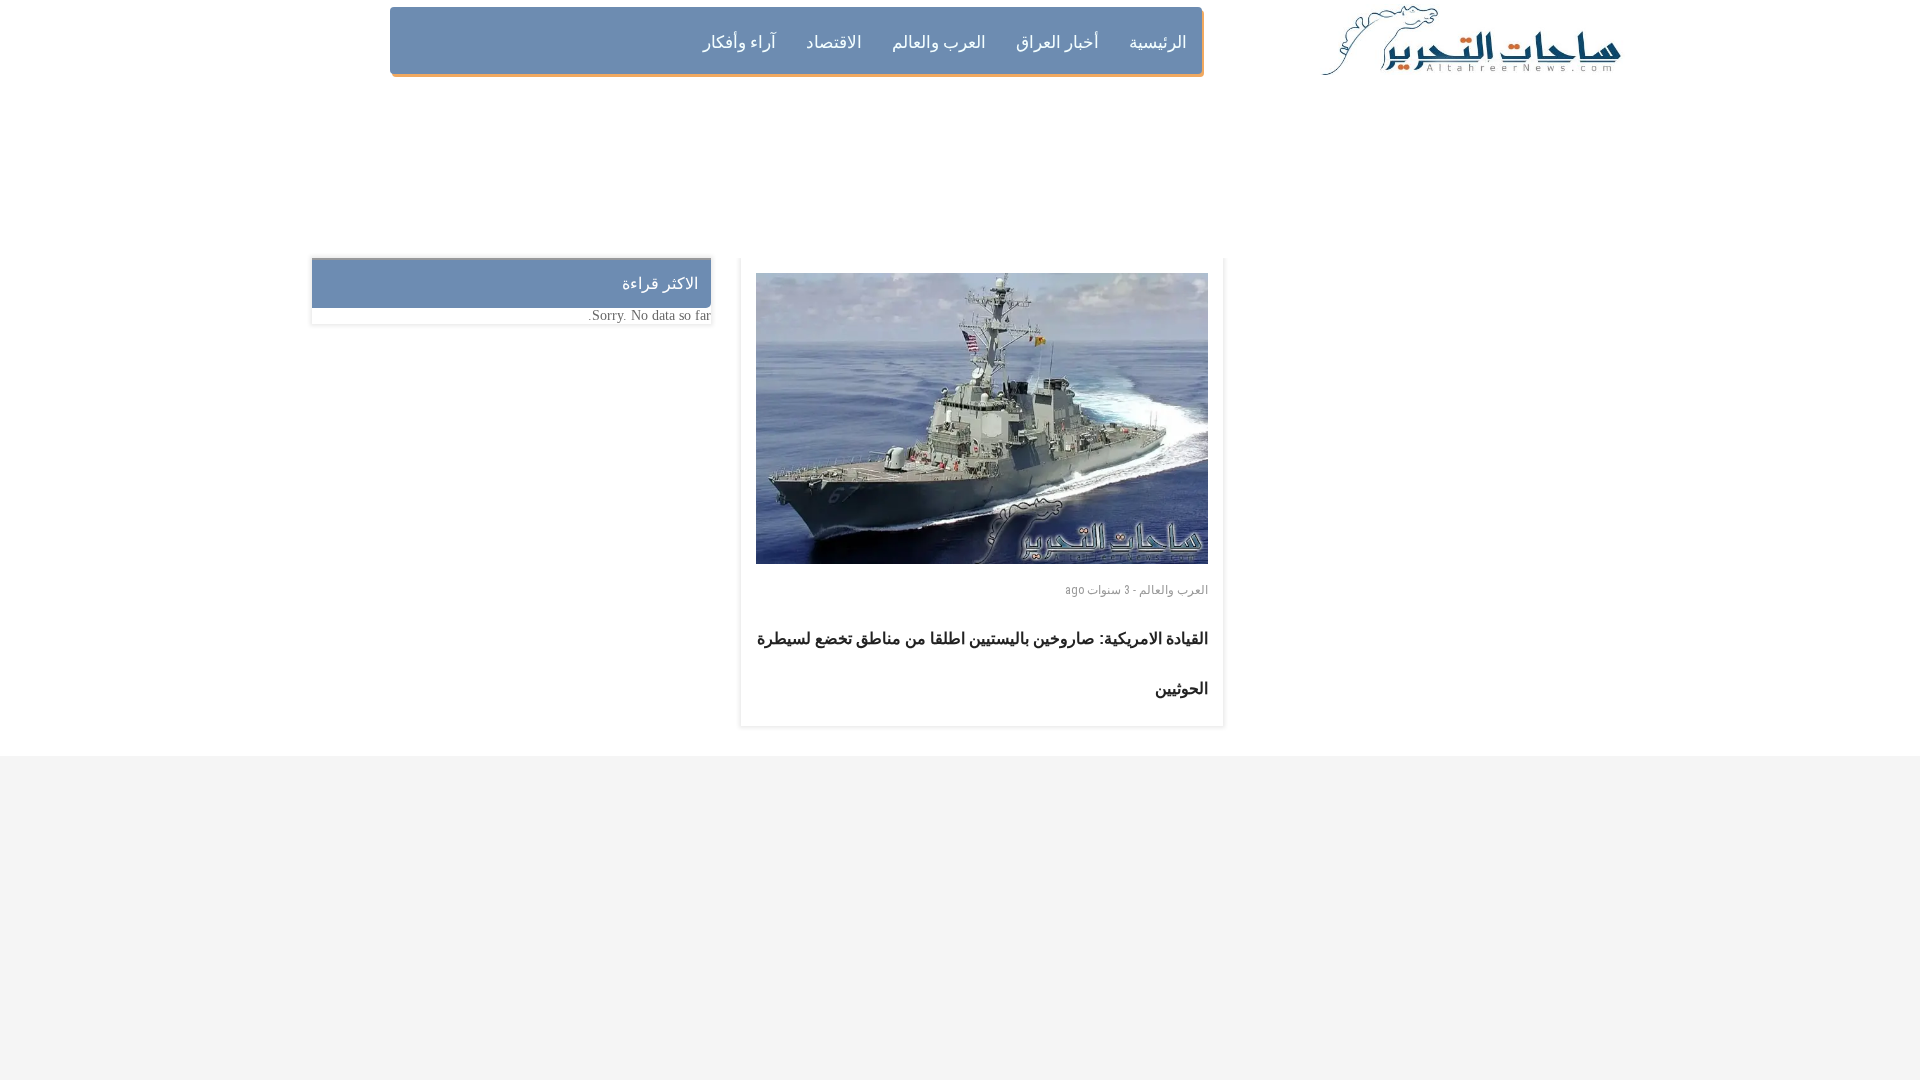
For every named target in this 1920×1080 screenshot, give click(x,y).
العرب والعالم (1173, 590)
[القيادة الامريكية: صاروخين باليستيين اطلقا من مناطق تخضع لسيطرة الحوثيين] (982, 418)
